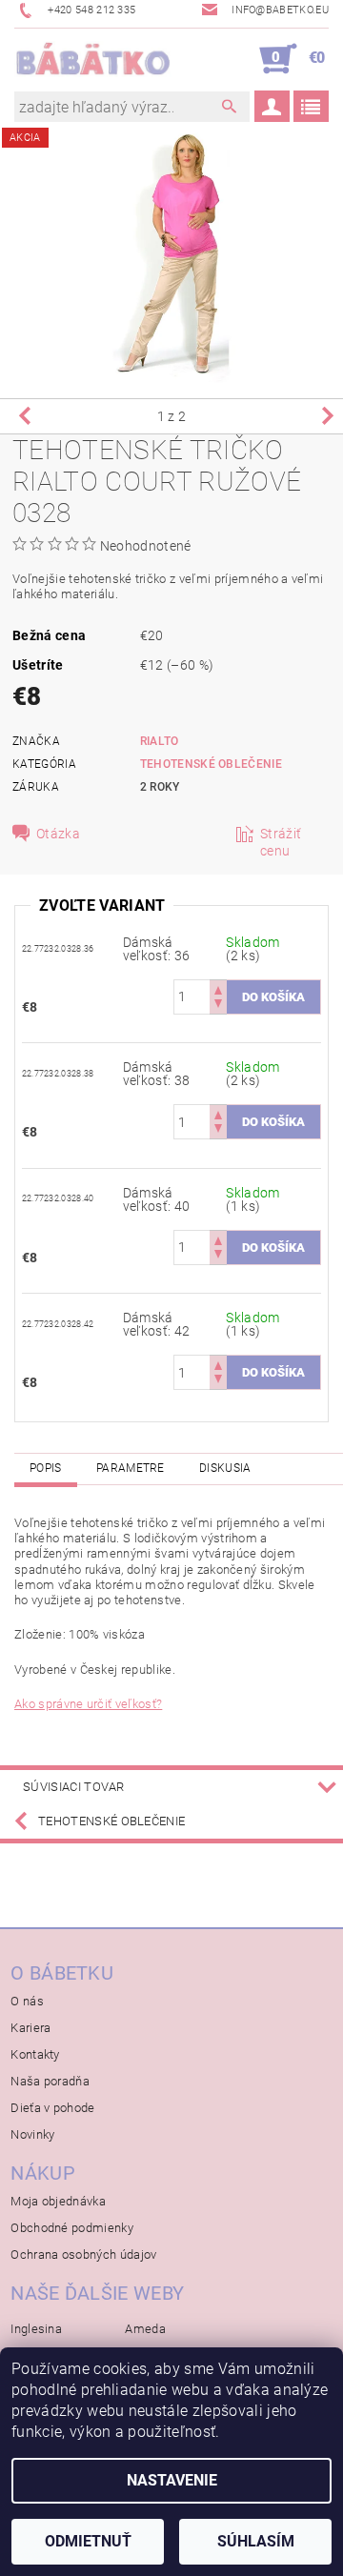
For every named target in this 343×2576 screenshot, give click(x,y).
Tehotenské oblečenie (211, 764)
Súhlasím (256, 2541)
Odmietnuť (88, 2541)
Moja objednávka (58, 2201)
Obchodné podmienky (72, 2228)
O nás (27, 2001)
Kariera (30, 2028)
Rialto (160, 741)
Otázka (58, 834)
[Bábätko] (93, 59)
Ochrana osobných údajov (83, 2254)
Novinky (32, 2134)
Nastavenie (172, 2480)
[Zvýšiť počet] (218, 988)
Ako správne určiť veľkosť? (88, 1704)
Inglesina (36, 2329)
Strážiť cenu (281, 842)
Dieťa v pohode (52, 2108)
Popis (46, 1468)
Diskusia (225, 1468)
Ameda (145, 2329)
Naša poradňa (50, 2081)
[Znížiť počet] (218, 1006)
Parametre (131, 1468)
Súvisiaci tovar (74, 1787)
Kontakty (35, 2054)
